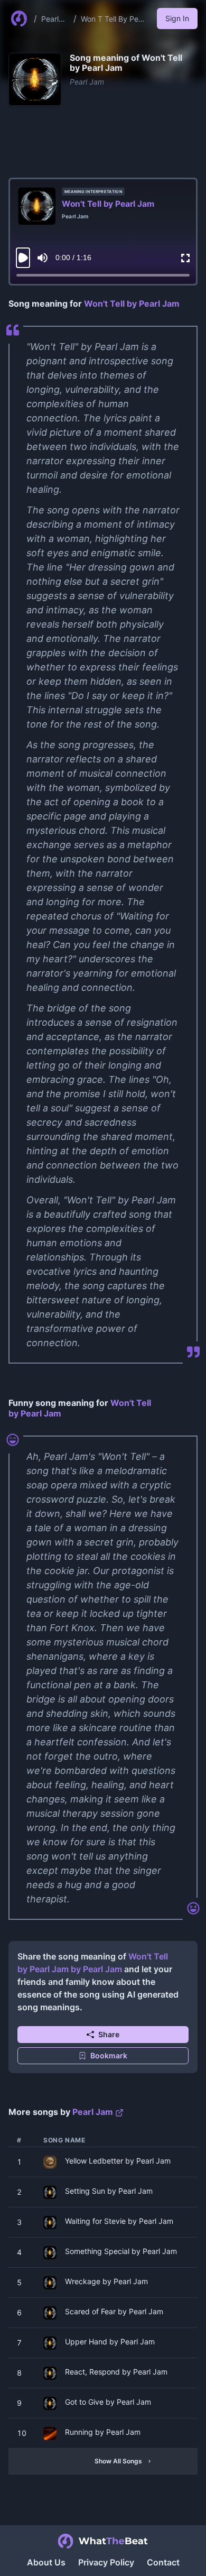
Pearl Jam (50, 19)
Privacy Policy (106, 2562)
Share (109, 2034)
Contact (163, 2562)
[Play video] (23, 258)
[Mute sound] (43, 258)
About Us (46, 2562)
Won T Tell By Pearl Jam (114, 19)
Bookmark (109, 2055)
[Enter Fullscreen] (185, 258)
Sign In (177, 18)
